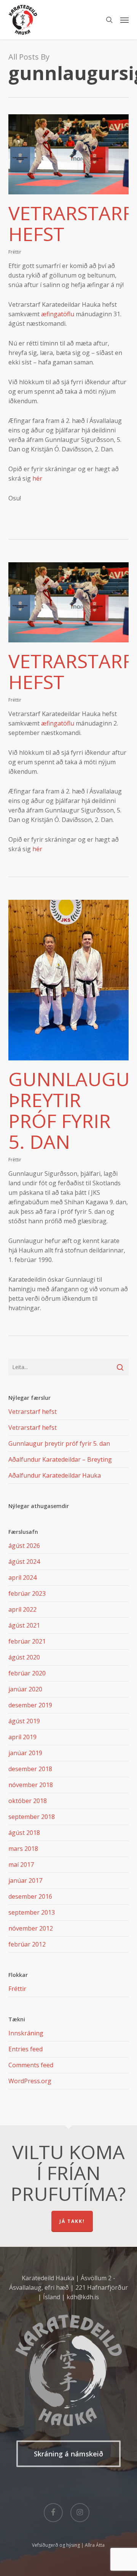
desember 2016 (30, 1896)
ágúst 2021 (24, 1625)
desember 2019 (30, 1705)
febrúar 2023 (27, 1593)
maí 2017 (21, 1865)
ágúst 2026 (24, 1546)
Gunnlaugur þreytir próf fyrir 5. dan (59, 1443)
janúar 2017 (25, 1880)
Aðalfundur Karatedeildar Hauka (55, 1475)
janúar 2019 (25, 1753)
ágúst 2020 (24, 1657)
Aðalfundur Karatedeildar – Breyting (60, 1459)
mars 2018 (23, 1849)
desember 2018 (30, 1769)
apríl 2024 (22, 1577)
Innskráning (26, 2033)
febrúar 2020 (27, 1673)
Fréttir (15, 252)
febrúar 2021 (27, 1641)
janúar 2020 (25, 1689)
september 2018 (32, 1817)
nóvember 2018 (31, 1785)
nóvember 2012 (31, 1928)
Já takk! (72, 2221)
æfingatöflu (58, 314)
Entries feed (25, 2049)
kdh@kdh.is (83, 2297)
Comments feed (31, 2065)
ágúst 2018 (24, 1833)
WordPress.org (30, 2081)
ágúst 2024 (24, 1562)
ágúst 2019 (24, 1721)
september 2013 (32, 1912)
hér (37, 478)
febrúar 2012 (27, 1944)
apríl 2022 (22, 1609)
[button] (124, 20)
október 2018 (28, 1801)
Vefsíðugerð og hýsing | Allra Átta (68, 2545)
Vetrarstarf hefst (70, 223)
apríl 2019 (22, 1737)
